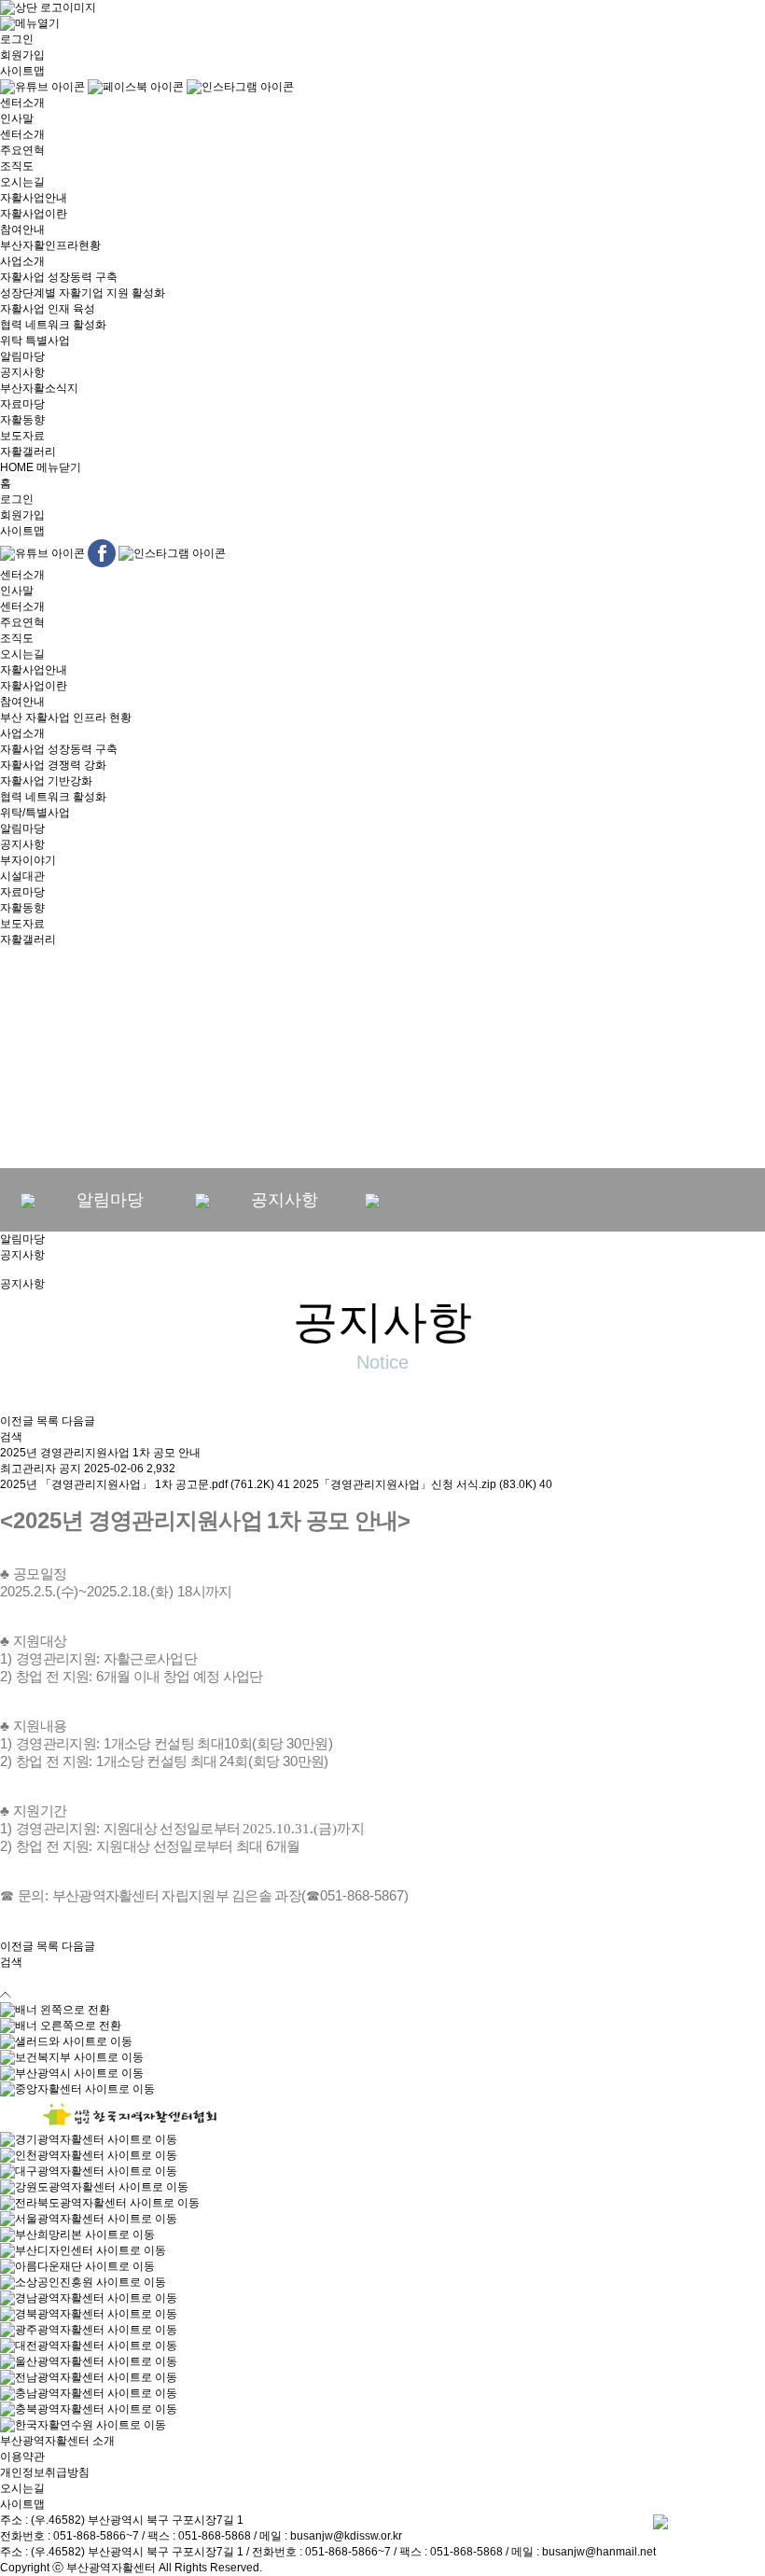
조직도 (17, 166)
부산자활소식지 (39, 388)
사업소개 (22, 261)
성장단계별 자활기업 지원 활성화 (83, 293)
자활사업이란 (34, 214)
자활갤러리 (28, 452)
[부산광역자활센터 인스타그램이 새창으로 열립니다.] (240, 87)
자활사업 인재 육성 (48, 309)
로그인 (17, 39)
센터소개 (22, 103)
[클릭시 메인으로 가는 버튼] (48, 7)
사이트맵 (22, 71)
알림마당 (22, 356)
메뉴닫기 (59, 467)
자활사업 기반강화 (46, 781)
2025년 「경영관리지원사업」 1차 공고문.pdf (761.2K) (145, 1484)
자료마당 (22, 404)
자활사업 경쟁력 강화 (53, 765)
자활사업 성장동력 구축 (59, 277)
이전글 (17, 1421)
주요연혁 (22, 150)
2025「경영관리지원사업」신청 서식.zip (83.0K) (423, 1484)
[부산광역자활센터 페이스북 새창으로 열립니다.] (137, 87)
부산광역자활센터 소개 (57, 2441)
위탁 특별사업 (35, 341)
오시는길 (22, 182)
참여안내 (22, 230)
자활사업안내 (34, 198)
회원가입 (22, 55)
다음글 (78, 1421)
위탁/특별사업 (35, 813)
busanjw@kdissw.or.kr (346, 2536)
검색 (11, 1437)
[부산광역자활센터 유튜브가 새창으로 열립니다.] (44, 87)
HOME (17, 467)
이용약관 (22, 2457)
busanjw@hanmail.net (599, 2552)
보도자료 (22, 436)
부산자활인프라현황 (50, 245)
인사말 (17, 118)
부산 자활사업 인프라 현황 (66, 717)
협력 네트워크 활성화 (53, 325)
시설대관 (22, 876)
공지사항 (22, 372)
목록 (48, 1421)
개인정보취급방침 (45, 2472)
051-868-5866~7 (96, 2536)
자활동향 (22, 420)
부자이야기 (28, 860)
